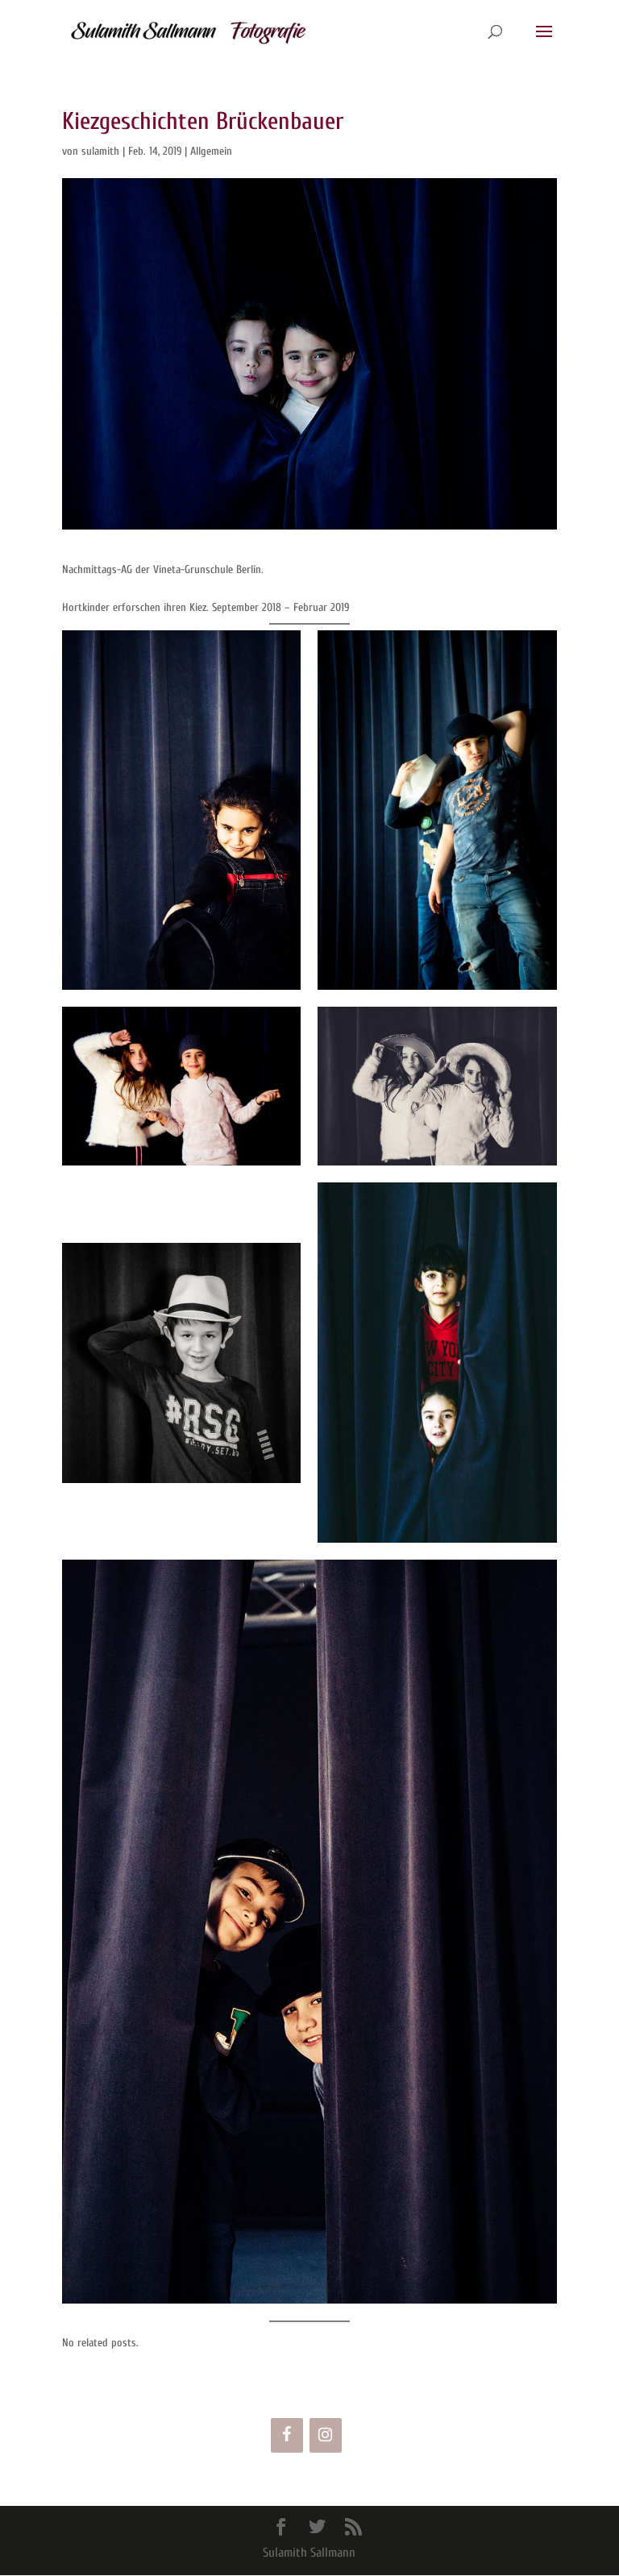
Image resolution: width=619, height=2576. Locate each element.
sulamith (100, 151)
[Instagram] (326, 2435)
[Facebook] (287, 2435)
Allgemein (211, 151)
